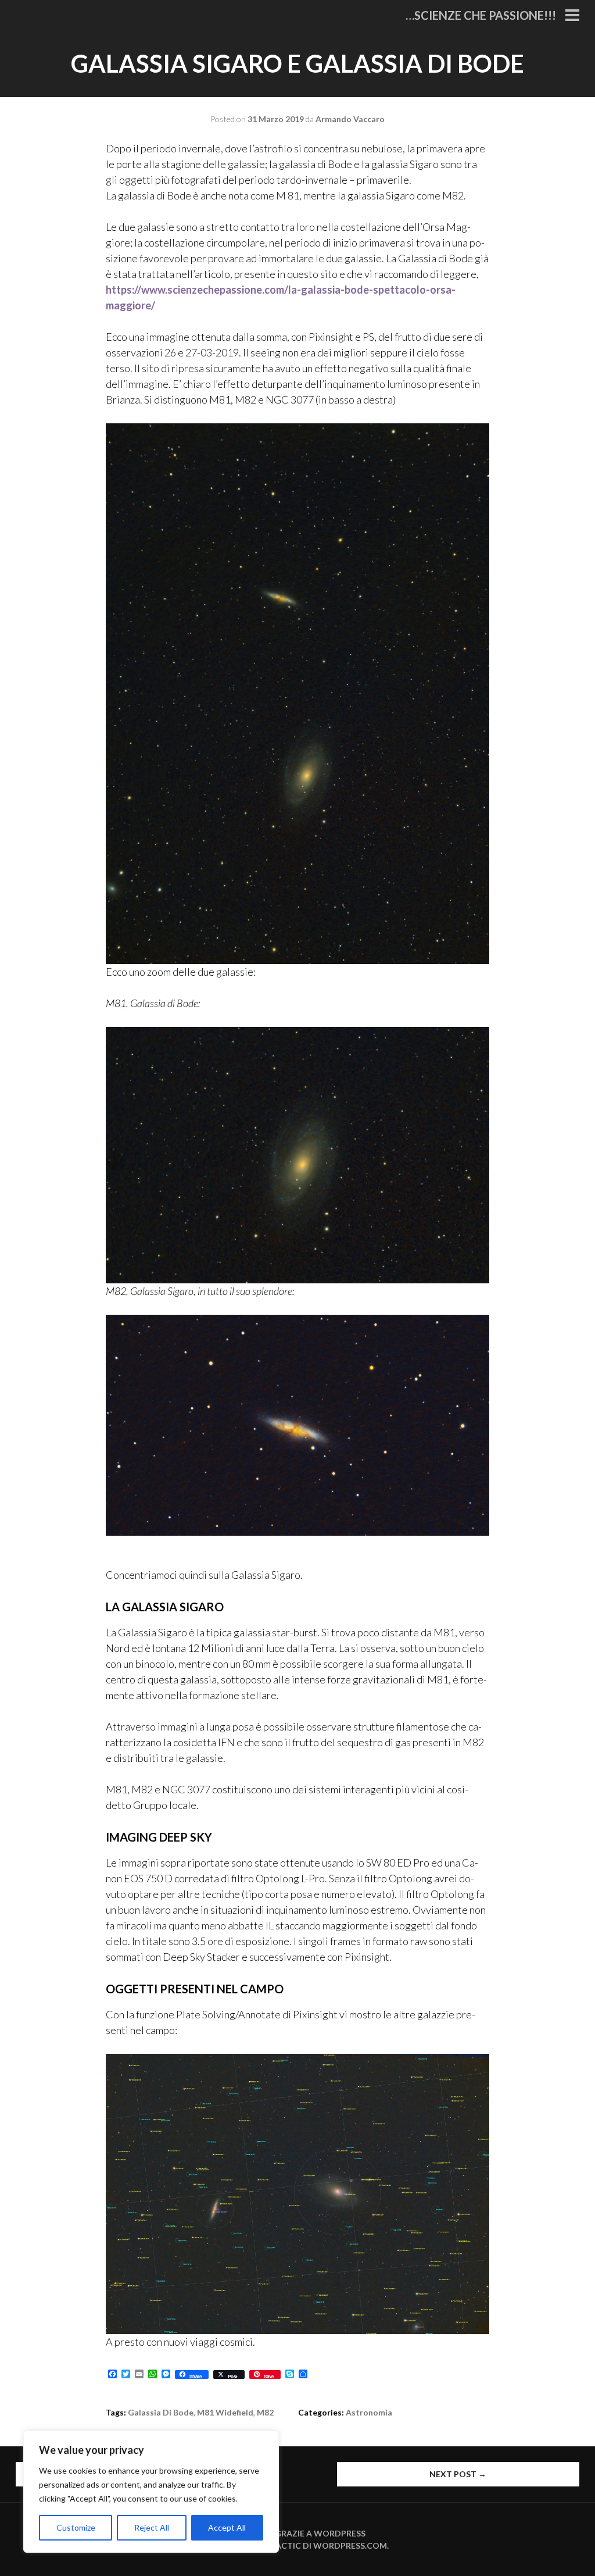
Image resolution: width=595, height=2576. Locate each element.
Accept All (227, 2527)
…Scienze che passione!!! (481, 15)
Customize (76, 2527)
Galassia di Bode (161, 2412)
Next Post (458, 2474)
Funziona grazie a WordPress (297, 2533)
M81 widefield (225, 2412)
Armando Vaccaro (350, 119)
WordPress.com (350, 2545)
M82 (265, 2412)
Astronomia (369, 2412)
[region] (151, 2492)
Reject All (152, 2527)
